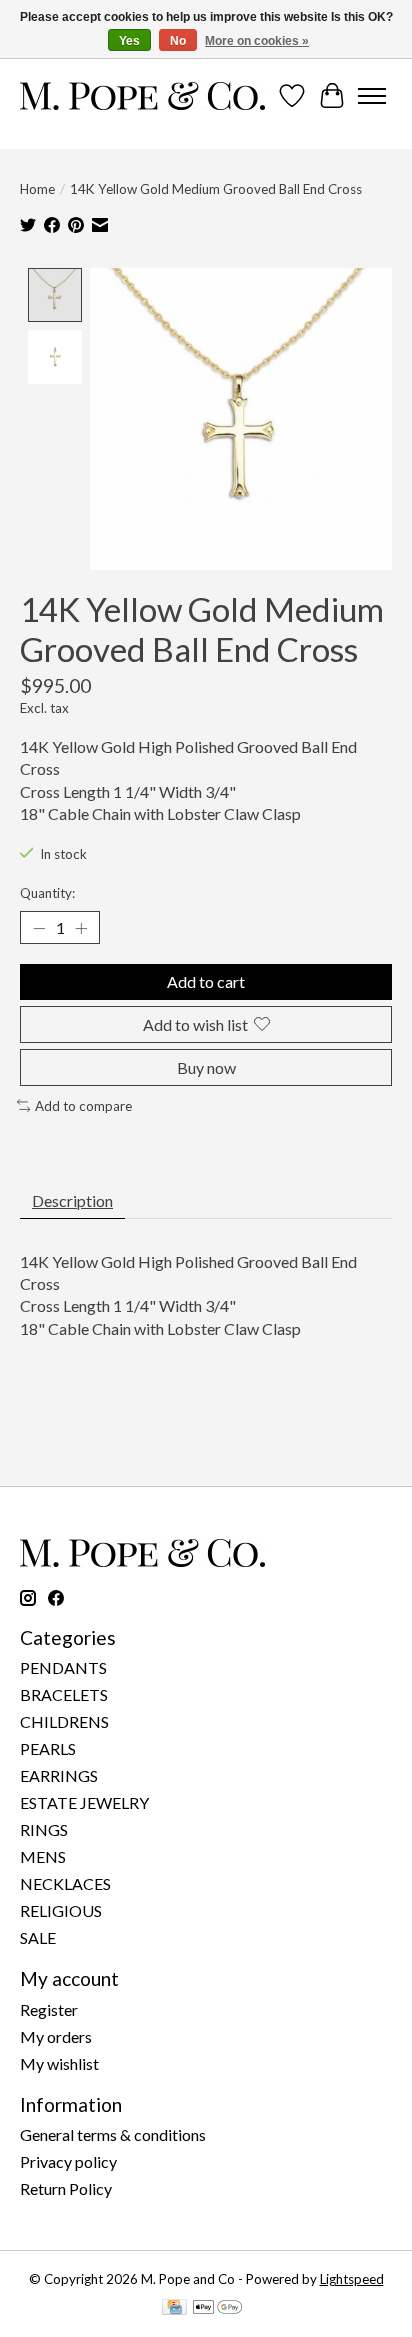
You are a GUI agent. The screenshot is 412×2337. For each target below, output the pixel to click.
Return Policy (66, 2188)
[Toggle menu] (372, 96)
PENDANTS (63, 1667)
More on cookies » (257, 41)
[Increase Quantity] (81, 928)
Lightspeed (352, 2279)
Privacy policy (68, 2161)
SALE (38, 1937)
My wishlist (59, 2063)
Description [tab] (72, 1200)
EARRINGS (59, 1775)
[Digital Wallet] (217, 2308)
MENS (43, 1856)
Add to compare (83, 1106)
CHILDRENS (64, 1721)
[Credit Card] (174, 2308)
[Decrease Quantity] (39, 928)
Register (49, 2009)
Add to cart (206, 981)
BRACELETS (64, 1694)
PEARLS (48, 1748)
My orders (56, 2036)
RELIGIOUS (61, 1910)
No (178, 41)
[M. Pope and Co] (142, 96)
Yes (129, 41)
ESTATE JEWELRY (84, 1802)
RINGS (44, 1829)
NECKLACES (65, 1883)
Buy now (206, 1067)
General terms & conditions (113, 2134)
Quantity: (47, 893)
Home (37, 189)
